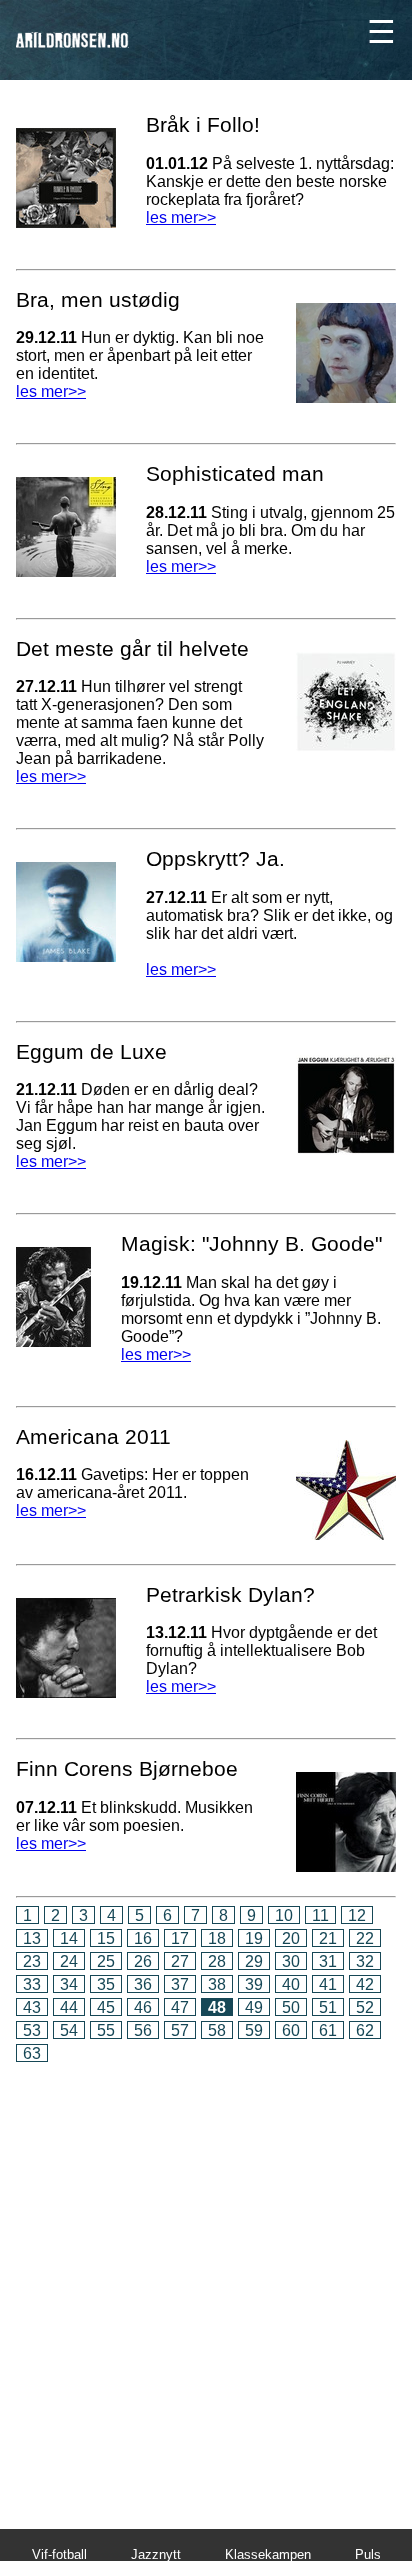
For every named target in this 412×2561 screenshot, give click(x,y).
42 (365, 1984)
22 (365, 1938)
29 (254, 1961)
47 (180, 2007)
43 (32, 2007)
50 (291, 2007)
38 (217, 1984)
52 (365, 2007)
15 (106, 1938)
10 (284, 1915)
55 (106, 2030)
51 (328, 2007)
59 (254, 2030)
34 (69, 1984)
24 (69, 1961)
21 (328, 1938)
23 (32, 1961)
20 (291, 1938)
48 (217, 2007)
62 (365, 2030)
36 (143, 1984)
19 (254, 1938)
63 (32, 2053)
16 (143, 1938)
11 (320, 1915)
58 (217, 2030)
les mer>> (181, 217)
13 (32, 1938)
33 (32, 1984)
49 (254, 2007)
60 (291, 2030)
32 (365, 1961)
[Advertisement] (206, 2282)
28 (217, 1961)
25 (106, 1961)
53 (32, 2030)
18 (217, 1938)
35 (106, 1984)
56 (143, 2030)
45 (106, 2007)
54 (69, 2030)
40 (291, 1984)
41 (328, 1984)
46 (143, 2007)
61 (328, 2030)
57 (180, 2030)
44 (69, 2007)
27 (180, 1961)
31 (328, 1961)
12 (357, 1915)
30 (291, 1961)
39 (254, 1984)
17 (180, 1938)
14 (69, 1938)
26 (143, 1961)
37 (180, 1984)
